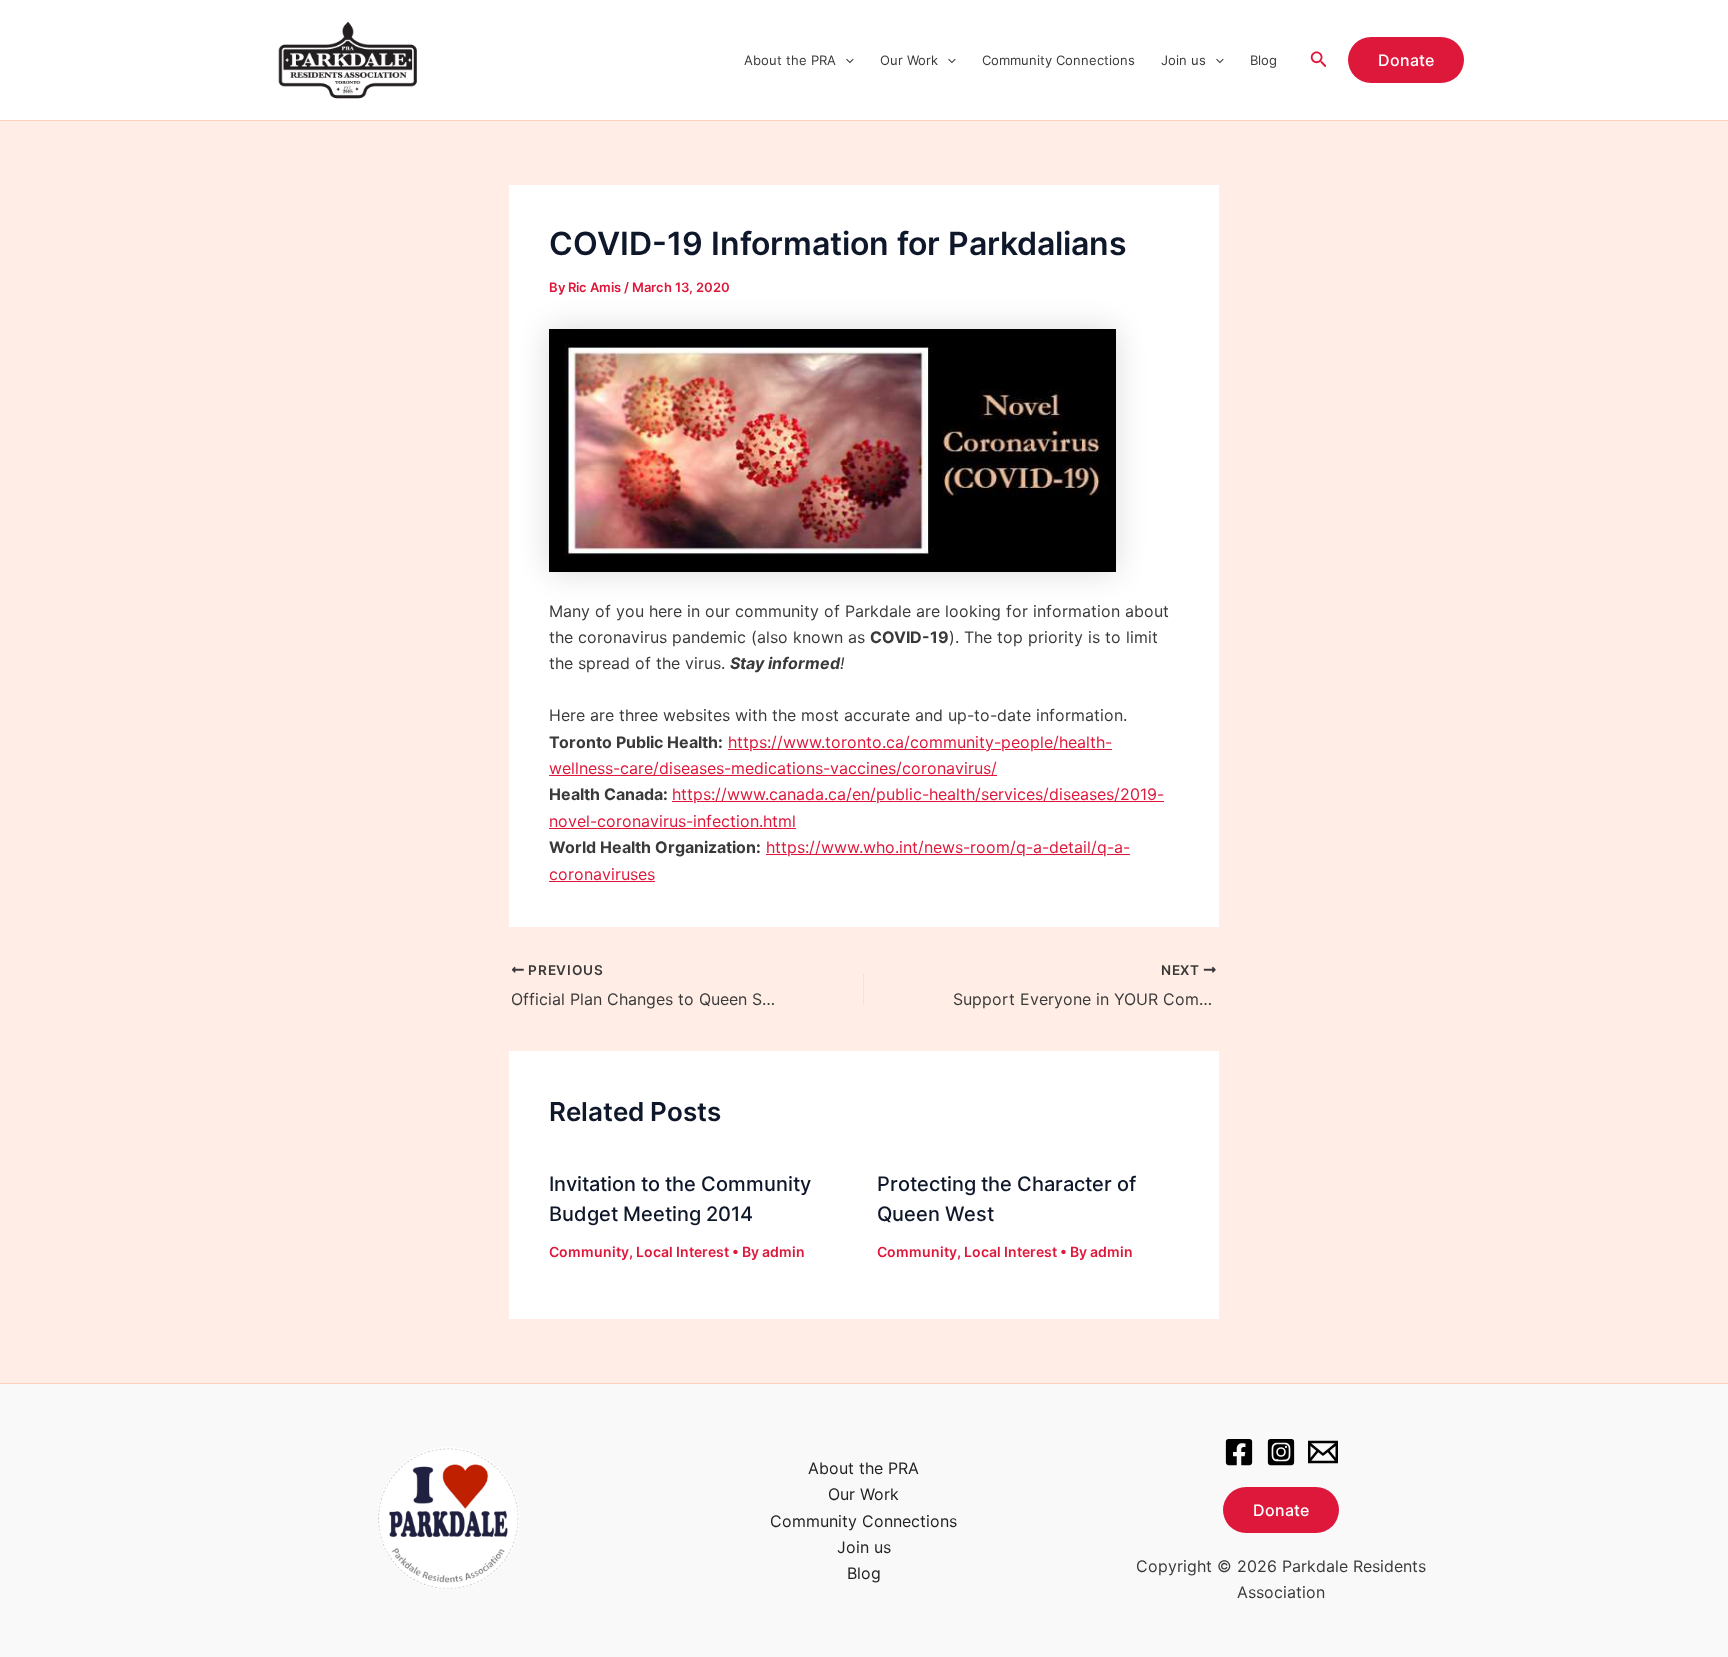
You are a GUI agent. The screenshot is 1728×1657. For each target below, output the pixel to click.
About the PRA (790, 60)
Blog (1263, 60)
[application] (845, 60)
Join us (1183, 60)
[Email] (1323, 1452)
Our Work (909, 60)
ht (679, 794)
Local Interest (682, 1251)
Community (589, 1251)
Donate (1281, 1510)
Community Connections (1058, 60)
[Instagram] (1281, 1452)
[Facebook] (1239, 1452)
